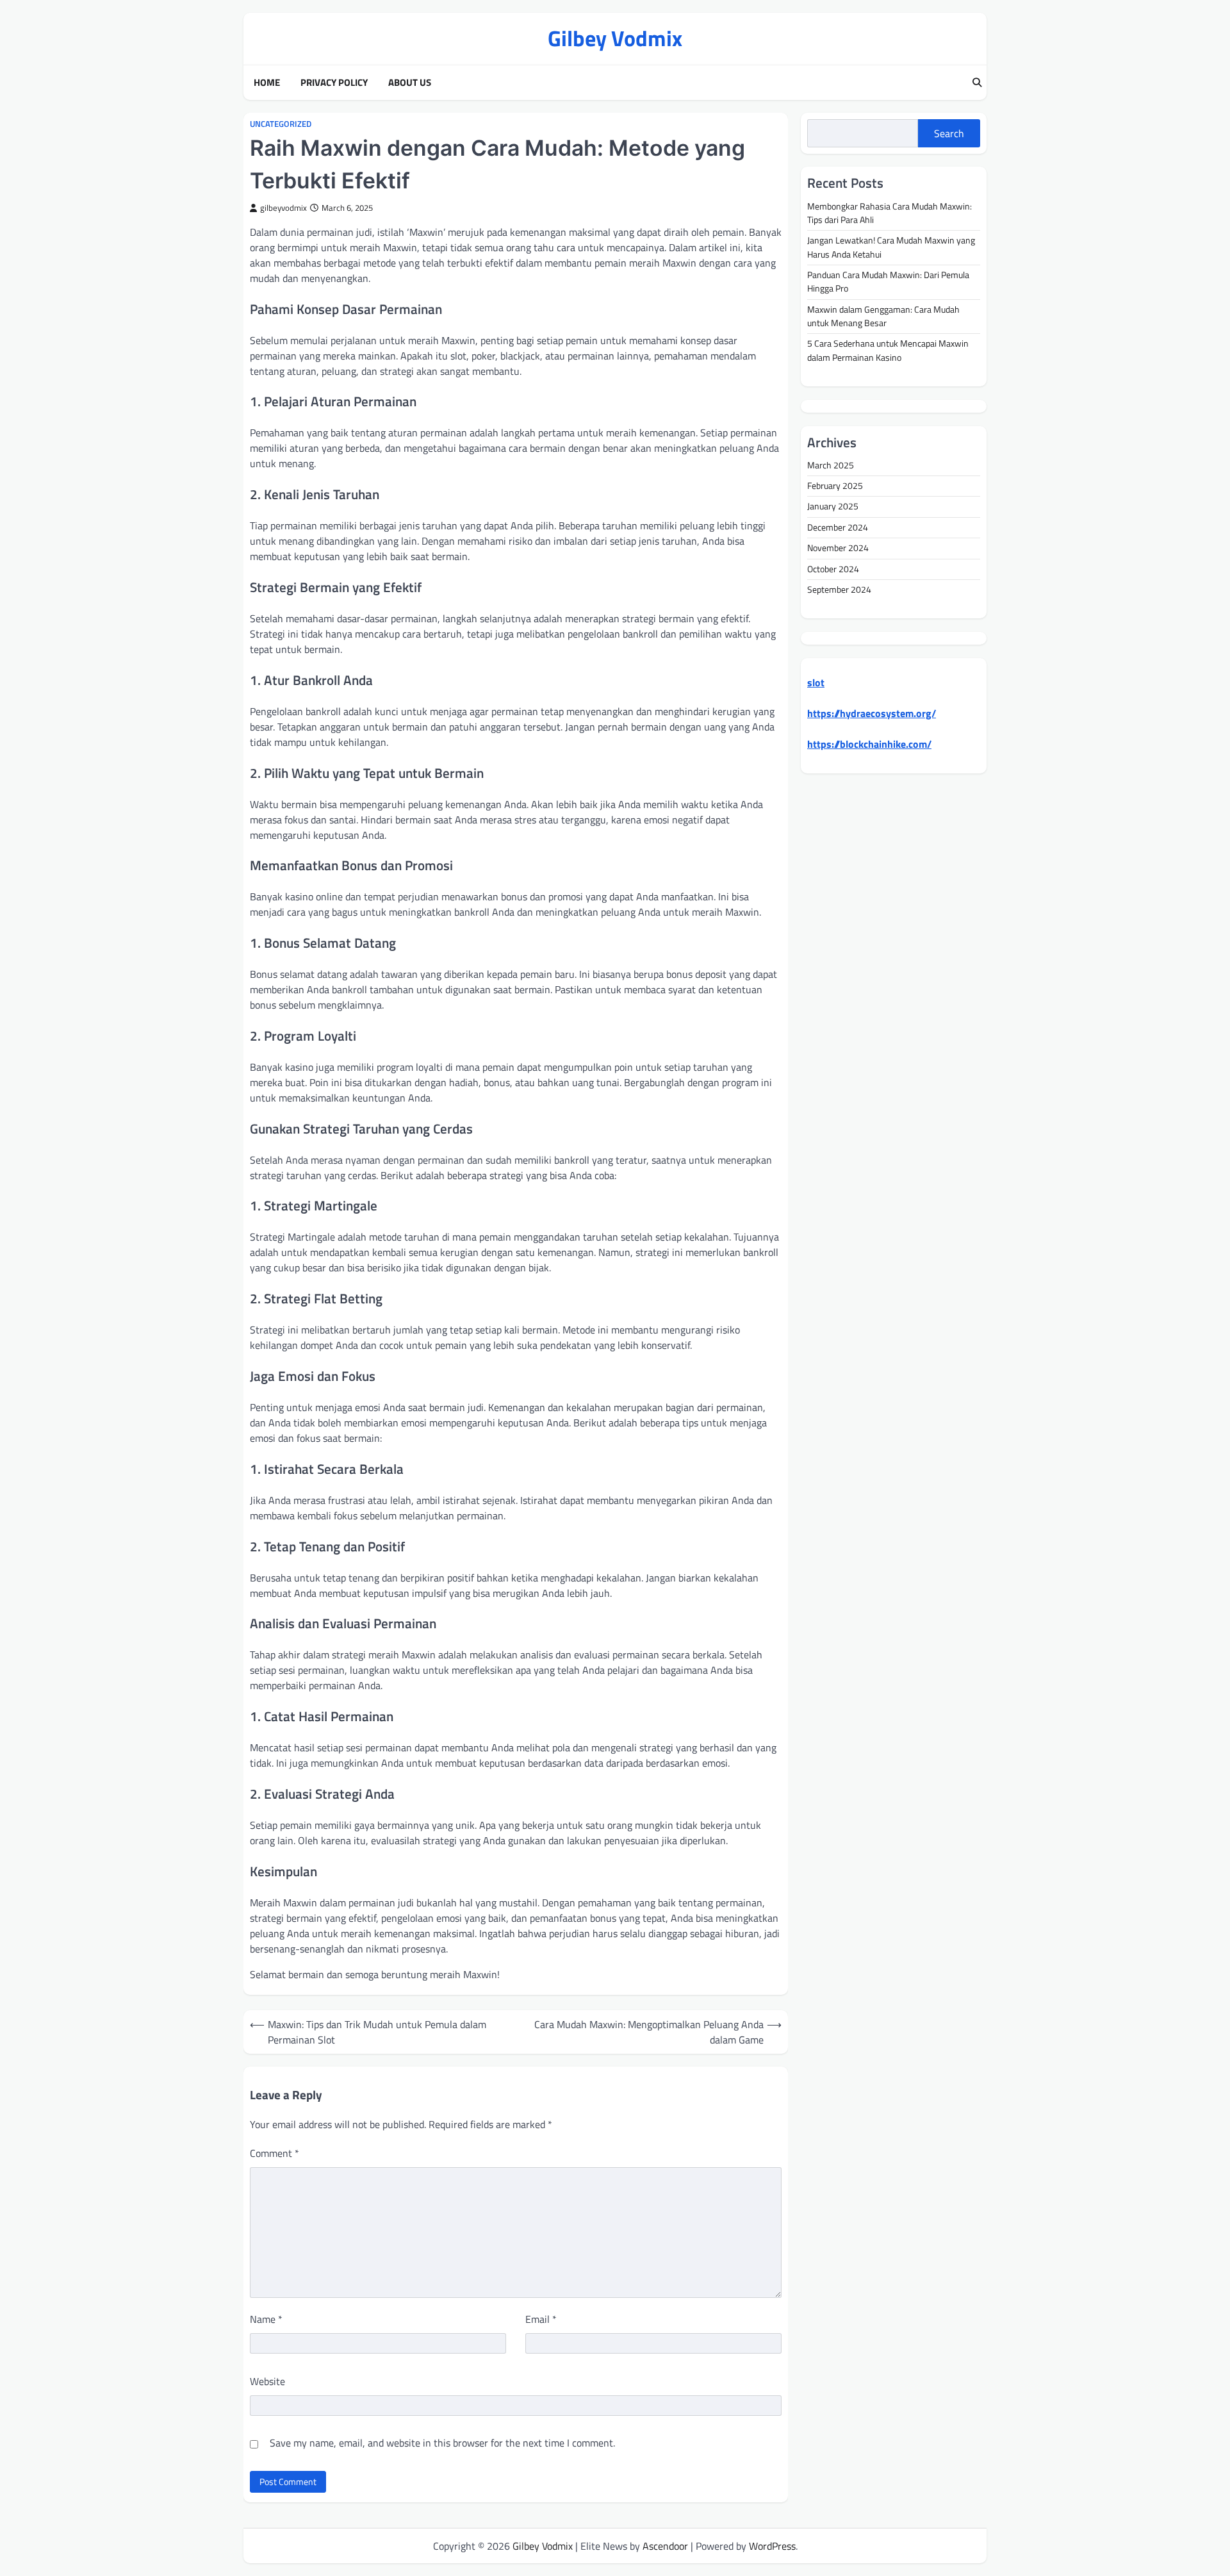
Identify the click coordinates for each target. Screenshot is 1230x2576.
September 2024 (839, 590)
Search (949, 133)
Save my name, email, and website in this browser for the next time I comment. (442, 2443)
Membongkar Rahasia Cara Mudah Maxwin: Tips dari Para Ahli (890, 213)
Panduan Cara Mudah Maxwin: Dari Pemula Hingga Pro (888, 282)
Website (267, 2381)
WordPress (772, 2546)
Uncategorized (281, 124)
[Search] (977, 83)
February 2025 (835, 486)
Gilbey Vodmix (615, 38)
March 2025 (831, 465)
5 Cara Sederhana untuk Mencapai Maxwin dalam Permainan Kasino (888, 351)
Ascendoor (665, 2546)
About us (410, 83)
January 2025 (833, 507)
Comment (275, 2153)
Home (267, 83)
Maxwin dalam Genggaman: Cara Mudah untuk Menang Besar (883, 316)
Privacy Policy (334, 83)
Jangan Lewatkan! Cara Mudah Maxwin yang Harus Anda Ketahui (891, 248)
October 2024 (833, 569)
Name (266, 2319)
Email (541, 2319)
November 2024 (838, 549)
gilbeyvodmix (283, 208)
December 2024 (838, 527)
